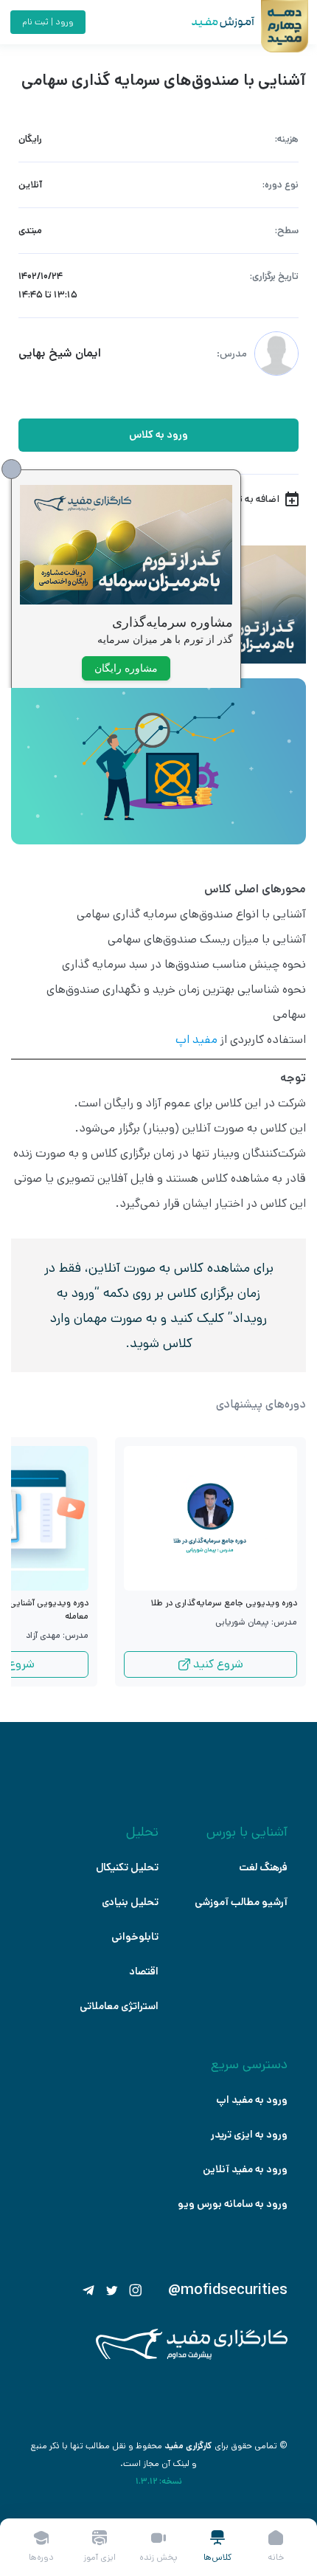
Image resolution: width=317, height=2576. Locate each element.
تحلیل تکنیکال (127, 1867)
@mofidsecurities (228, 2290)
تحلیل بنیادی (130, 1902)
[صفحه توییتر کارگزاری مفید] (112, 2290)
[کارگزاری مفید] (192, 2356)
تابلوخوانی (135, 1937)
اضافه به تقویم (248, 499)
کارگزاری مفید (188, 2446)
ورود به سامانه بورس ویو (233, 2204)
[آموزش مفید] (210, 22)
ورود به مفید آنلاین (245, 2169)
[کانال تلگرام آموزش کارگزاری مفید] (88, 2290)
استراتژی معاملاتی (119, 2006)
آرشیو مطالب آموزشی (241, 1902)
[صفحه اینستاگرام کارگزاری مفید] (136, 2290)
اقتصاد (144, 1971)
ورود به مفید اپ (252, 2100)
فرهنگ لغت (263, 1867)
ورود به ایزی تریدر (249, 2135)
